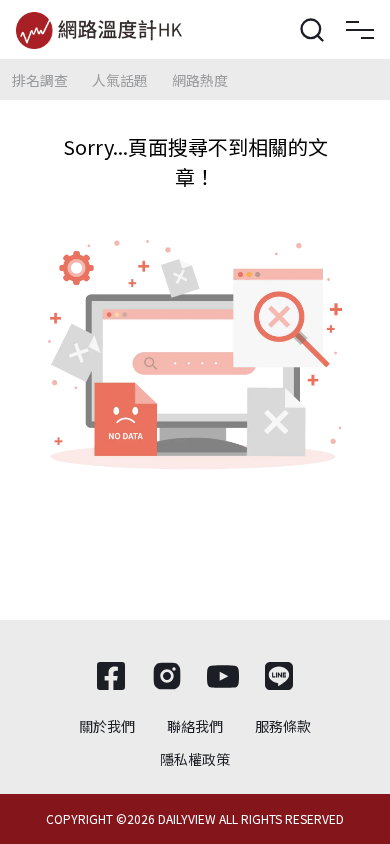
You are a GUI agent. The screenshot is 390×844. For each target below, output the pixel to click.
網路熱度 (200, 80)
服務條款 (283, 726)
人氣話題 (120, 80)
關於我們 (107, 726)
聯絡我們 (195, 726)
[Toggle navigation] (360, 30)
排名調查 (40, 80)
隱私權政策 (195, 759)
